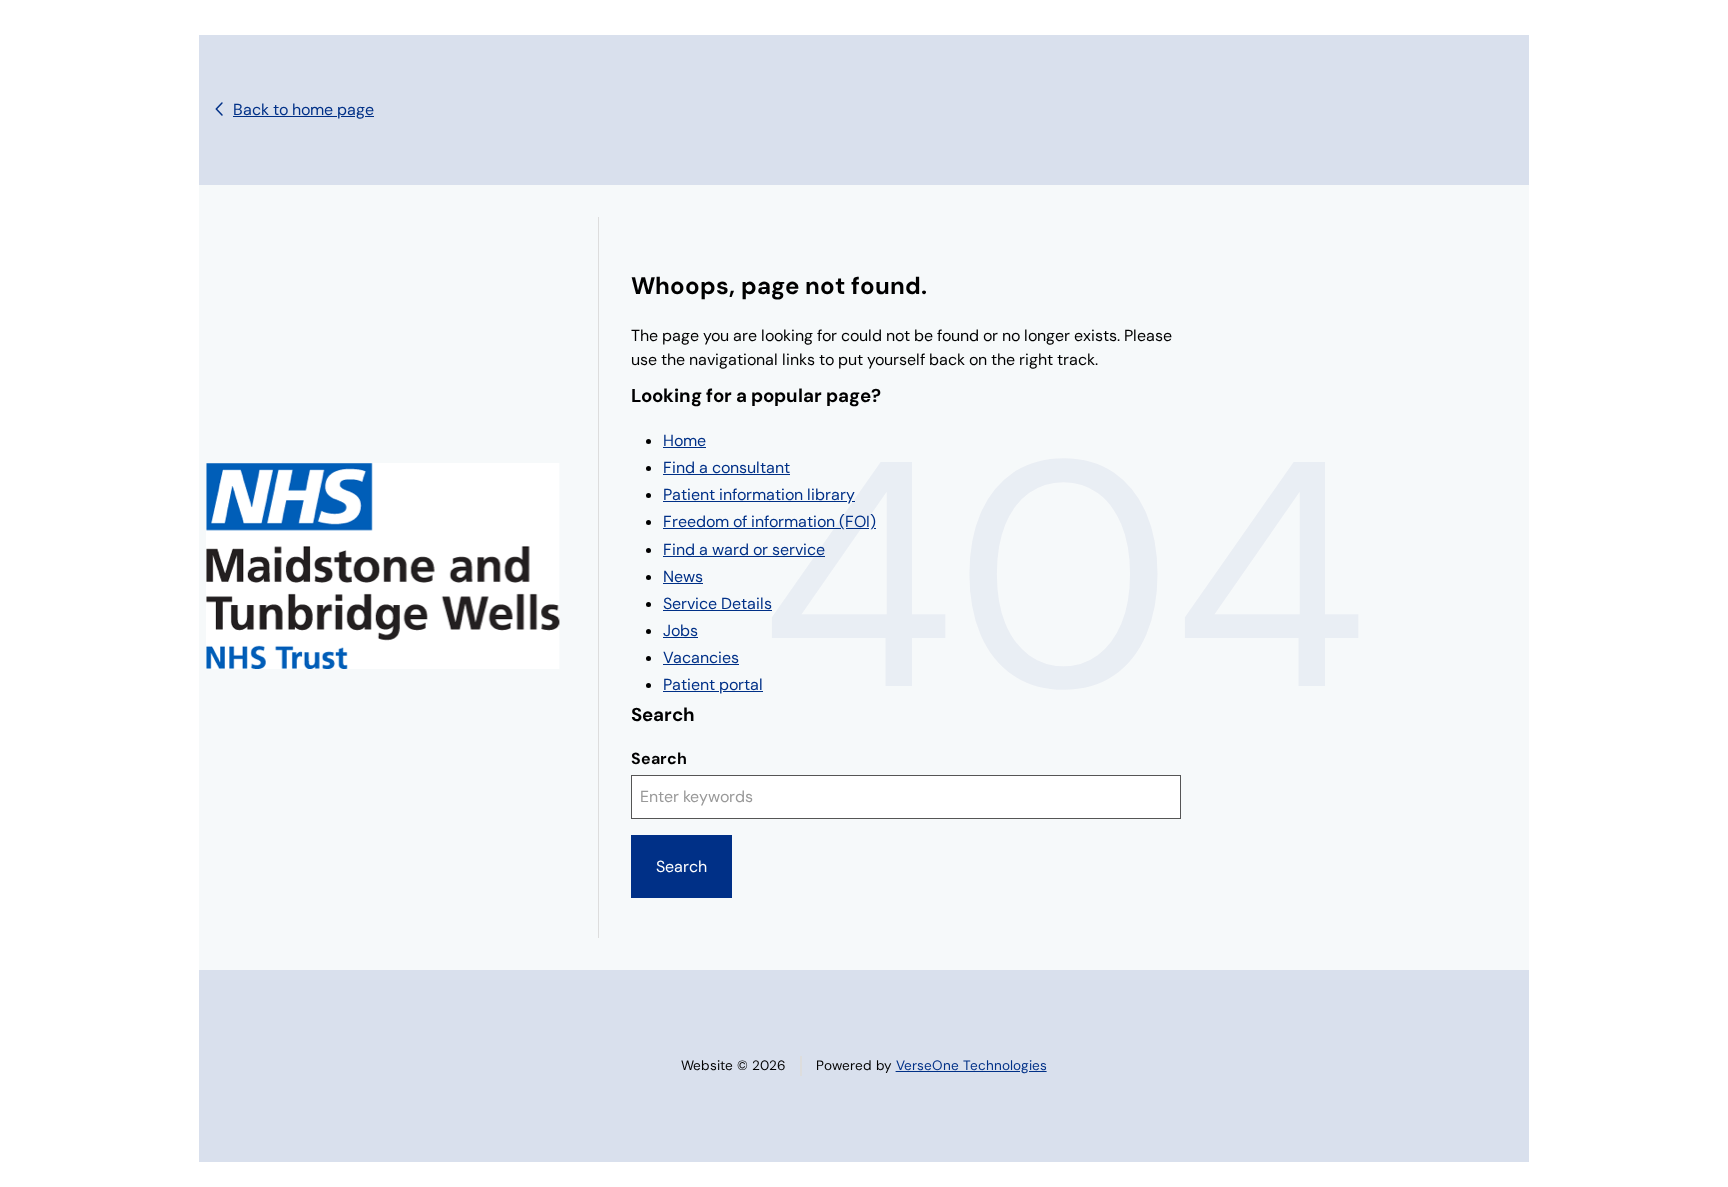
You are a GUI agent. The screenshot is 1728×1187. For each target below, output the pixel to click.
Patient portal (713, 684)
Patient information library (759, 494)
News (683, 576)
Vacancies (701, 657)
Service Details (717, 603)
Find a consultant (726, 467)
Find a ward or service (744, 549)
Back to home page (303, 109)
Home (684, 440)
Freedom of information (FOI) (769, 521)
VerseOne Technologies (971, 1065)
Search (659, 758)
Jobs (680, 630)
